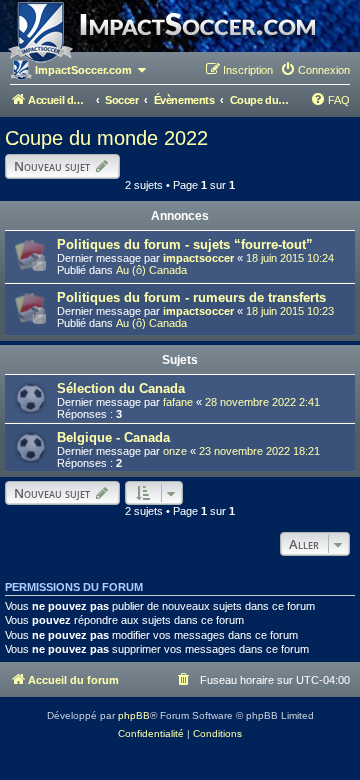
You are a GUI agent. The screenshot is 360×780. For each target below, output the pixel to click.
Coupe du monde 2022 (106, 138)
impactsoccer (198, 258)
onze (175, 451)
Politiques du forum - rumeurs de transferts (191, 297)
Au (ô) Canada (151, 270)
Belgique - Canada (113, 437)
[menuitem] (315, 70)
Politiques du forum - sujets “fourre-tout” (185, 244)
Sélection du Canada (121, 388)
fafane (178, 402)
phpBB (134, 715)
